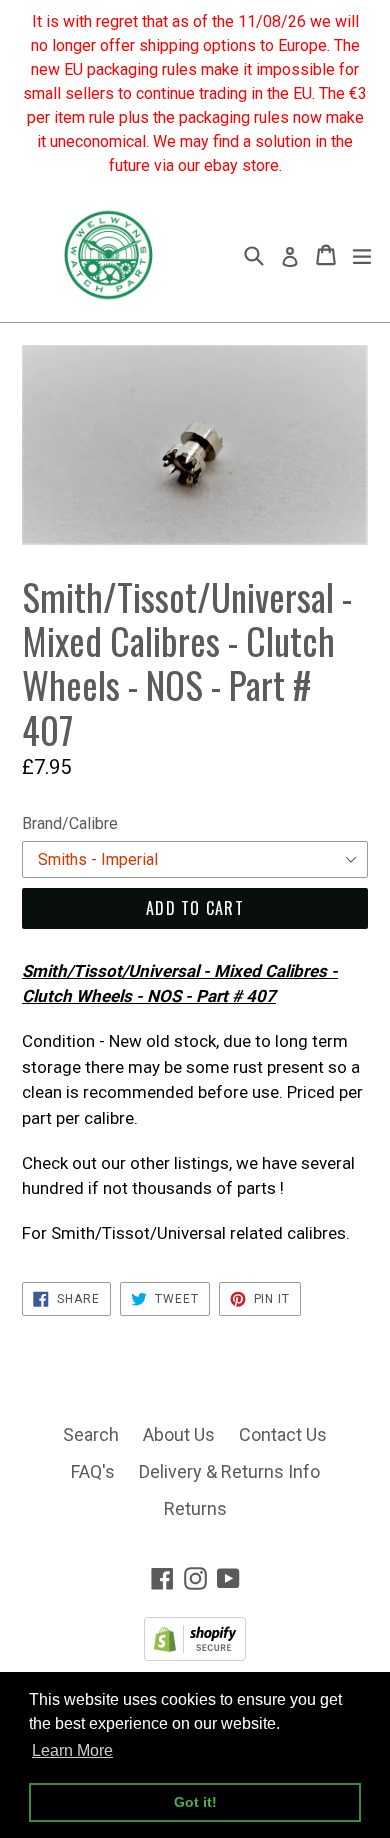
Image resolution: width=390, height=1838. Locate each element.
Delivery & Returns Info (229, 1471)
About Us (179, 1434)
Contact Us (283, 1434)
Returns (195, 1508)
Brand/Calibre (70, 823)
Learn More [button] (72, 1750)
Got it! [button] (195, 1802)
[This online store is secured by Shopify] (195, 1654)
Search (91, 1434)
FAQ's (93, 1471)
